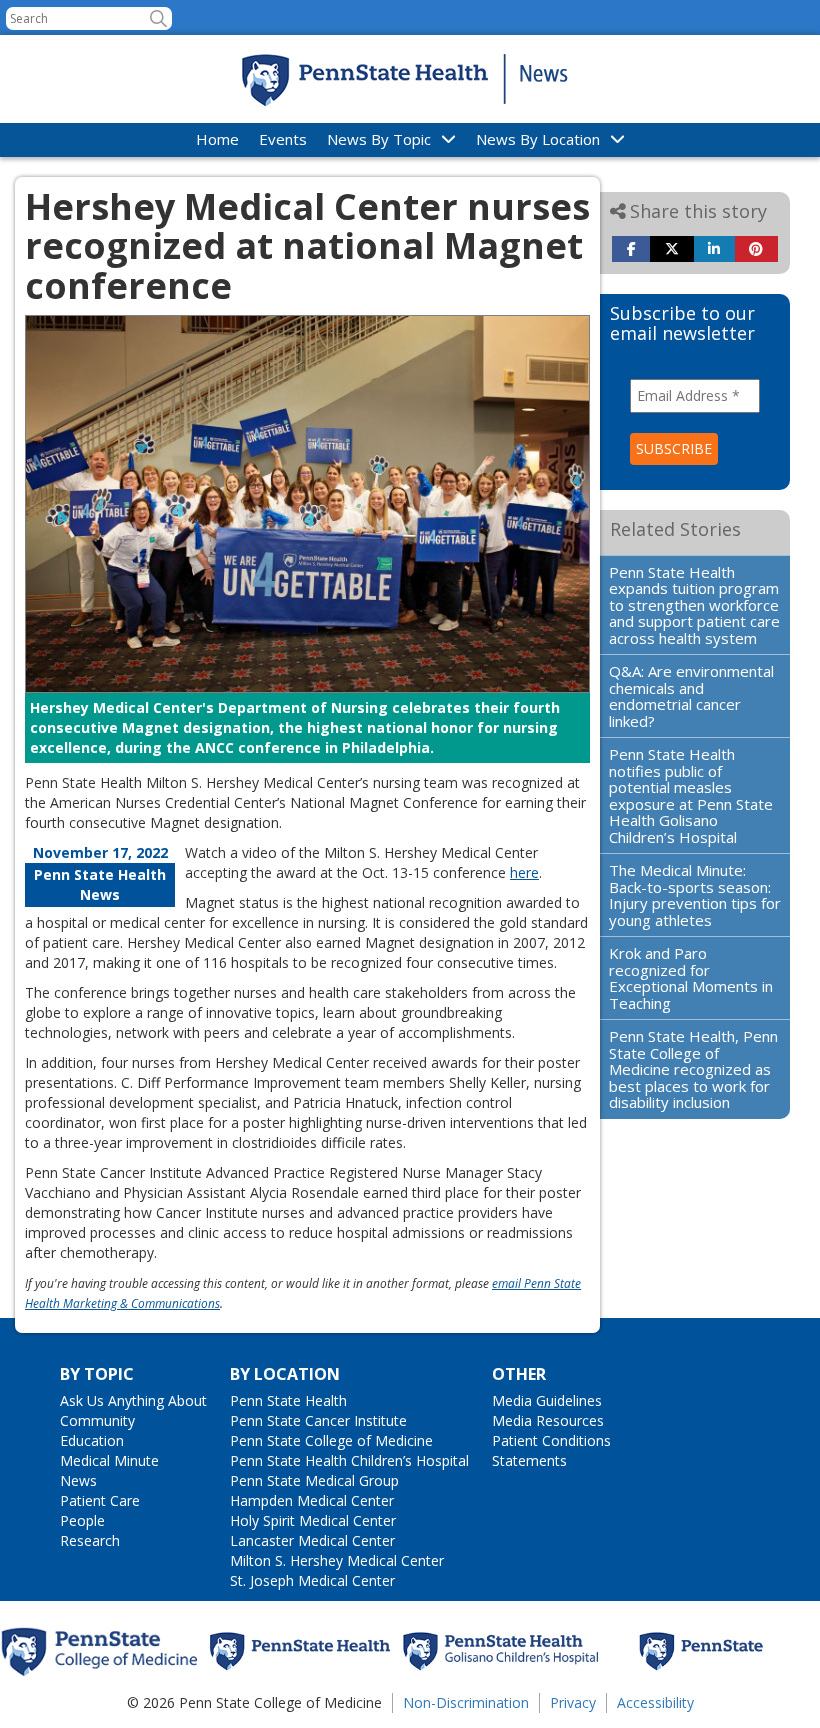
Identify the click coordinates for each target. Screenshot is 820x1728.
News (78, 1480)
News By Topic (379, 139)
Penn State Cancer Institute (318, 1420)
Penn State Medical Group (314, 1480)
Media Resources (548, 1420)
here (524, 872)
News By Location (538, 139)
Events (283, 139)
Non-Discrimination (466, 1702)
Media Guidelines (547, 1400)
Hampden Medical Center (312, 1500)
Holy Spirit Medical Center (313, 1520)
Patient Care (100, 1500)
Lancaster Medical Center (312, 1540)
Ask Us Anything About (133, 1400)
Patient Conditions (551, 1440)
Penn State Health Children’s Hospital (349, 1460)
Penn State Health (288, 1400)
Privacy (573, 1702)
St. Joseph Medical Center (312, 1580)
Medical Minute (109, 1460)
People (82, 1520)
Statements (529, 1460)
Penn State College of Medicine (331, 1440)
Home (217, 139)
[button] (158, 18)
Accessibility (655, 1702)
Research (90, 1540)
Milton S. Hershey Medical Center (337, 1560)
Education (92, 1440)
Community (97, 1420)
